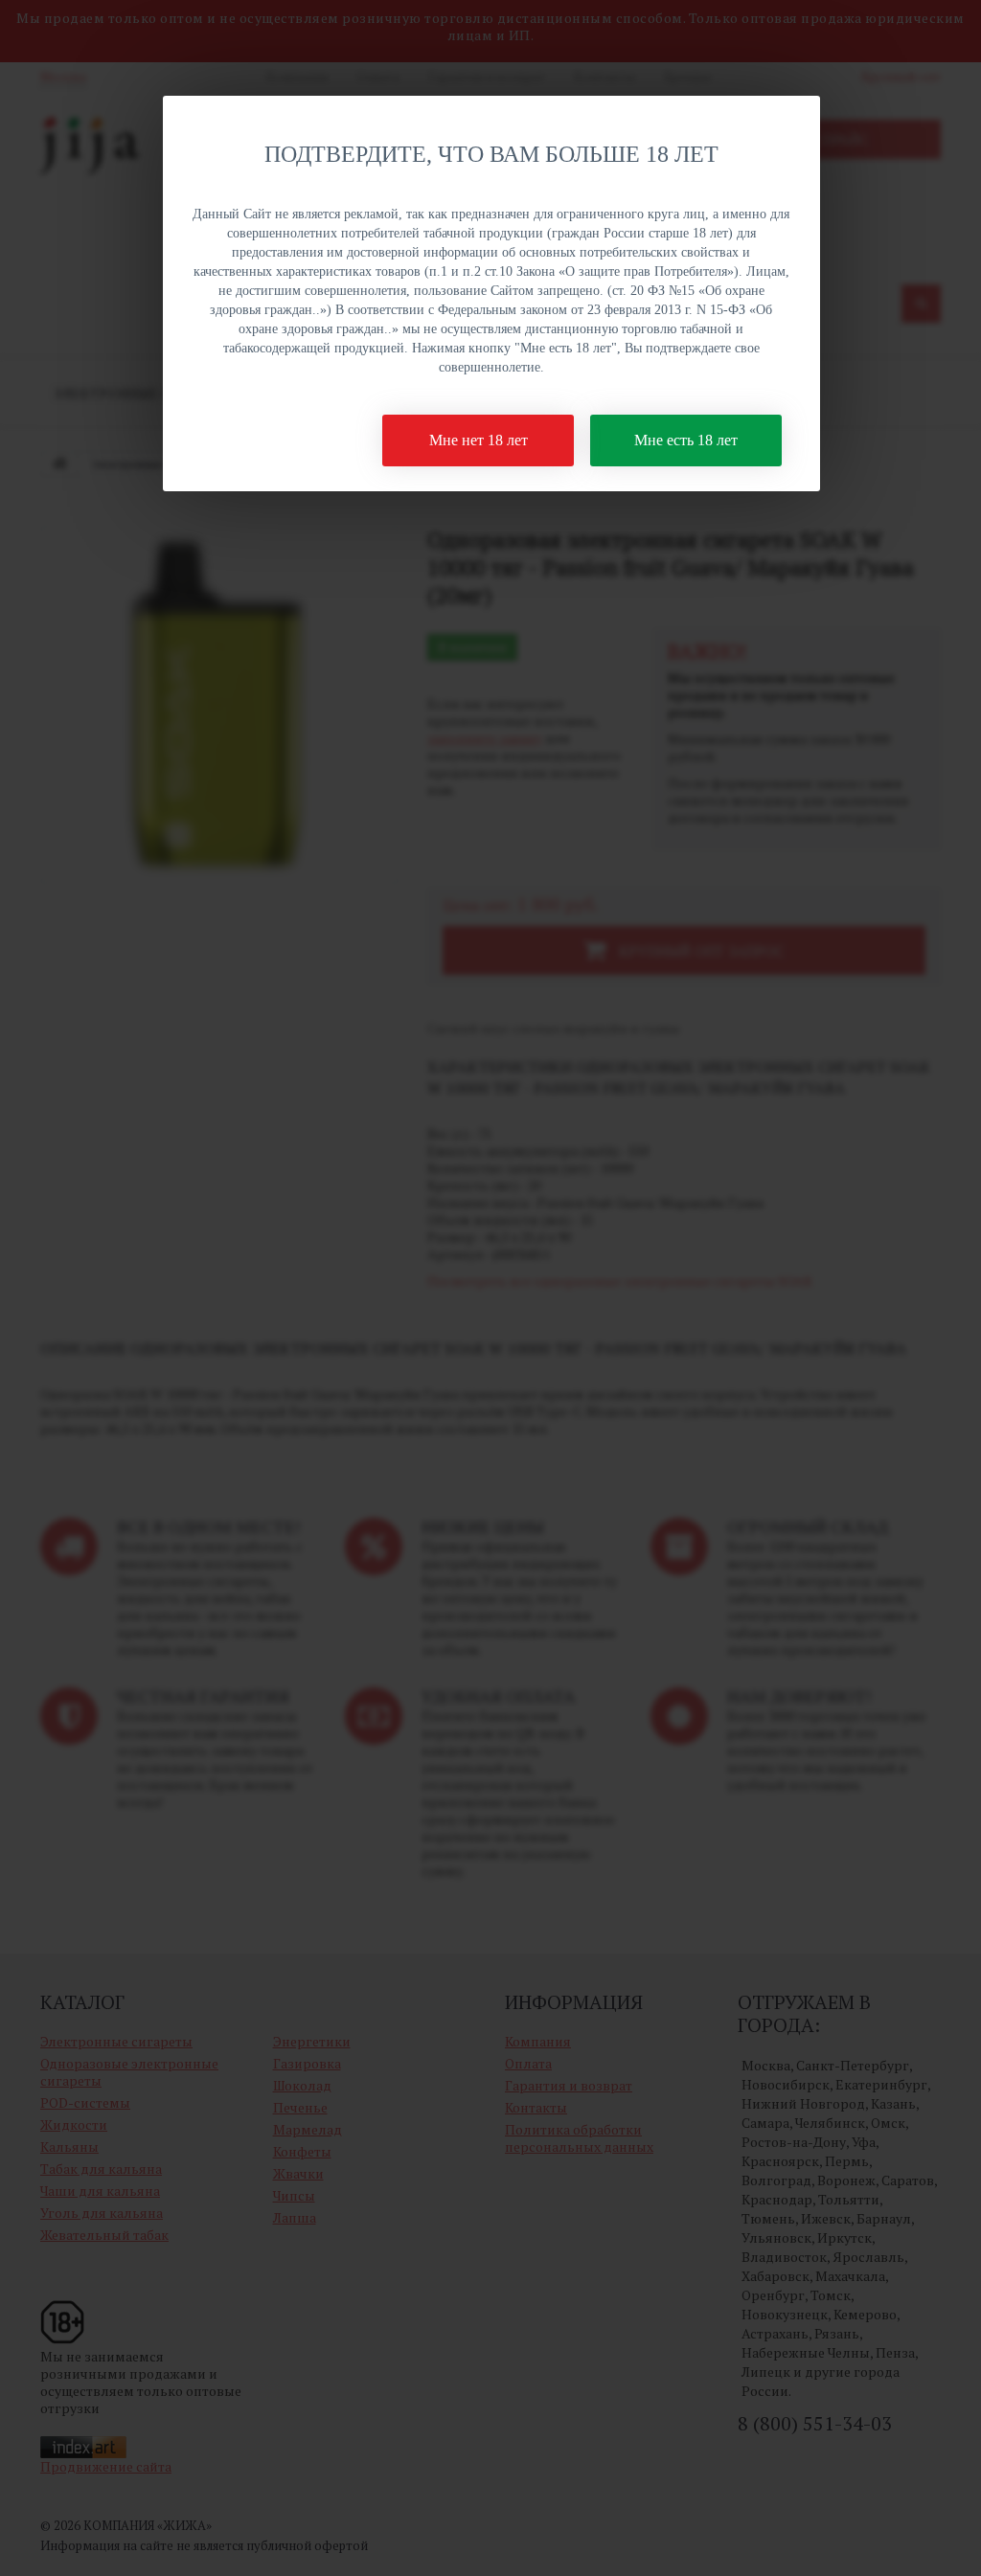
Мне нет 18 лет (479, 440)
